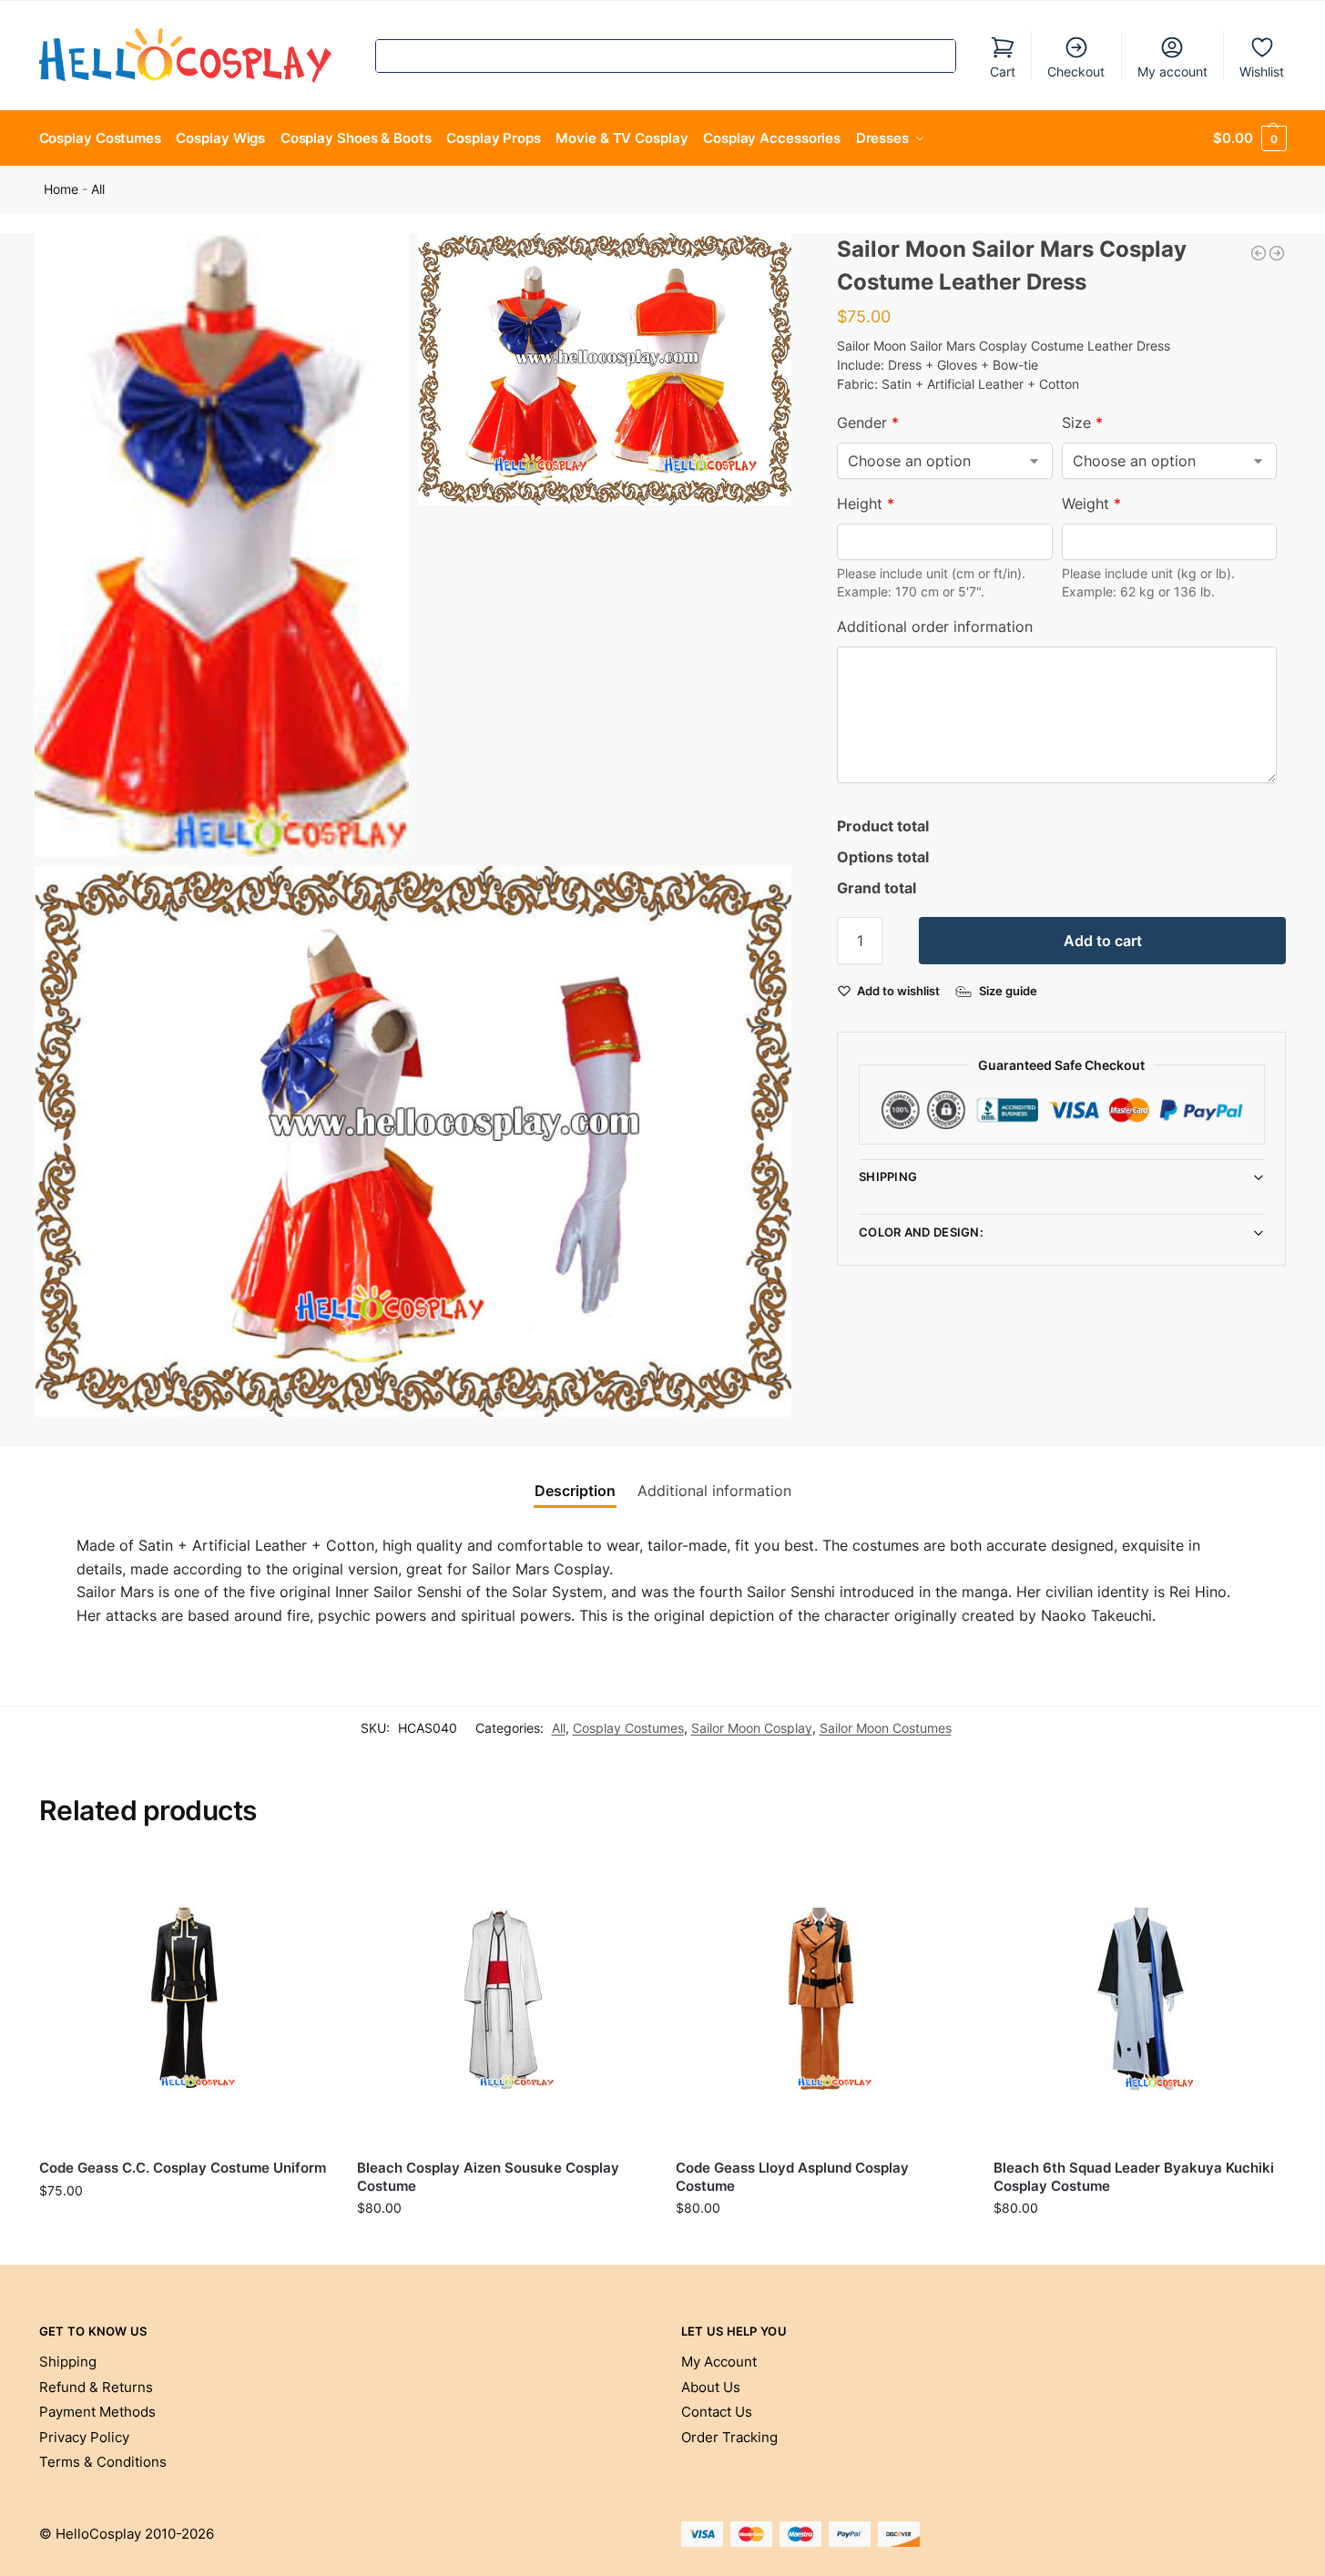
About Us (711, 2387)
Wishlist (1262, 71)
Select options (184, 2229)
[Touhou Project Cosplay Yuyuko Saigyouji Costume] (1277, 253)
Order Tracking (729, 2437)
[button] (1249, 138)
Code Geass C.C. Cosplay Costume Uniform (183, 2168)
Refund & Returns (96, 2387)
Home (61, 189)
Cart (1003, 71)
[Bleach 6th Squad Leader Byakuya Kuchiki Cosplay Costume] (1139, 2000)
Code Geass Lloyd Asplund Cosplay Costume (792, 2177)
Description (575, 1491)
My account (1172, 71)
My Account (719, 2362)
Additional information (714, 1491)
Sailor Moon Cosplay (752, 1728)
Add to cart (1103, 941)
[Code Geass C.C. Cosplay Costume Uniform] (185, 2000)
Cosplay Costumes (628, 1728)
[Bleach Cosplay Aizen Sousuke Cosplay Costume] (503, 2000)
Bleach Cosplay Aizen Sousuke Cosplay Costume (488, 2177)
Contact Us (717, 2412)
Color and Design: (921, 1232)
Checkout (1076, 71)
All (98, 189)
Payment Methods (97, 2412)
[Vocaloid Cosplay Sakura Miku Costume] (1259, 253)
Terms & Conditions (103, 2462)
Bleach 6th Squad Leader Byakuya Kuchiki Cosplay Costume (1134, 2177)
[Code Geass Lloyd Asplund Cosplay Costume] (821, 2000)
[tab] (575, 1491)
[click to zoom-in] (222, 545)
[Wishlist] (302, 1881)
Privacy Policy (84, 2437)
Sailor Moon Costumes (886, 1728)
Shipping (888, 1176)
